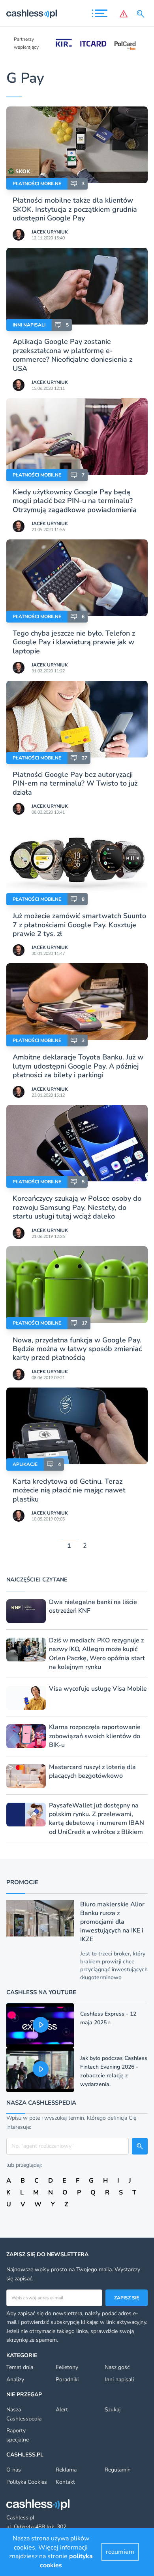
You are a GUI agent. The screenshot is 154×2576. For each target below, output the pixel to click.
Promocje (22, 1882)
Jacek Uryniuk (50, 232)
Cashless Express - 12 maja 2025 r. (108, 2018)
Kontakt (65, 2482)
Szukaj (113, 2410)
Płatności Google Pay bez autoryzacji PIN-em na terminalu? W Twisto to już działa (75, 783)
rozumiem (120, 2552)
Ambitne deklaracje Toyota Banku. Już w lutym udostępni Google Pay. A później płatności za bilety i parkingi (78, 1066)
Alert (62, 2410)
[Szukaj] (142, 14)
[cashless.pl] (32, 14)
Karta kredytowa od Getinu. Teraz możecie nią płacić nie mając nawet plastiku (69, 1490)
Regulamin (118, 2470)
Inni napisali (29, 325)
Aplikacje (25, 1464)
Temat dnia (20, 2367)
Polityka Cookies (27, 2482)
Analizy (15, 2380)
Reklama (66, 2470)
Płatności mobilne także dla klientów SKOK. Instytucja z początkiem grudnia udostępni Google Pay (75, 209)
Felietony (67, 2367)
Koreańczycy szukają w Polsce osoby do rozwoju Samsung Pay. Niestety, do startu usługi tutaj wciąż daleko (77, 1207)
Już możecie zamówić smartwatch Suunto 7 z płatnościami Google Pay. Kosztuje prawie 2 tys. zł (79, 925)
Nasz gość (117, 2367)
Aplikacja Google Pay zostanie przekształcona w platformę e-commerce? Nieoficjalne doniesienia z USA (72, 355)
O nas (14, 2470)
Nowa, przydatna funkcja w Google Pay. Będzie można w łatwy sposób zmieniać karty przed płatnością (77, 1349)
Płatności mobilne (37, 184)
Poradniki (67, 2380)
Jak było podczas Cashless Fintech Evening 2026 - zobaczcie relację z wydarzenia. (114, 2071)
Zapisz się (127, 2298)
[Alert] (124, 14)
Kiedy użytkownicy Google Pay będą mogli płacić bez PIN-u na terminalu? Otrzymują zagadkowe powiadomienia (75, 501)
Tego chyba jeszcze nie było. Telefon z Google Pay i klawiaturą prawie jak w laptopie (74, 642)
